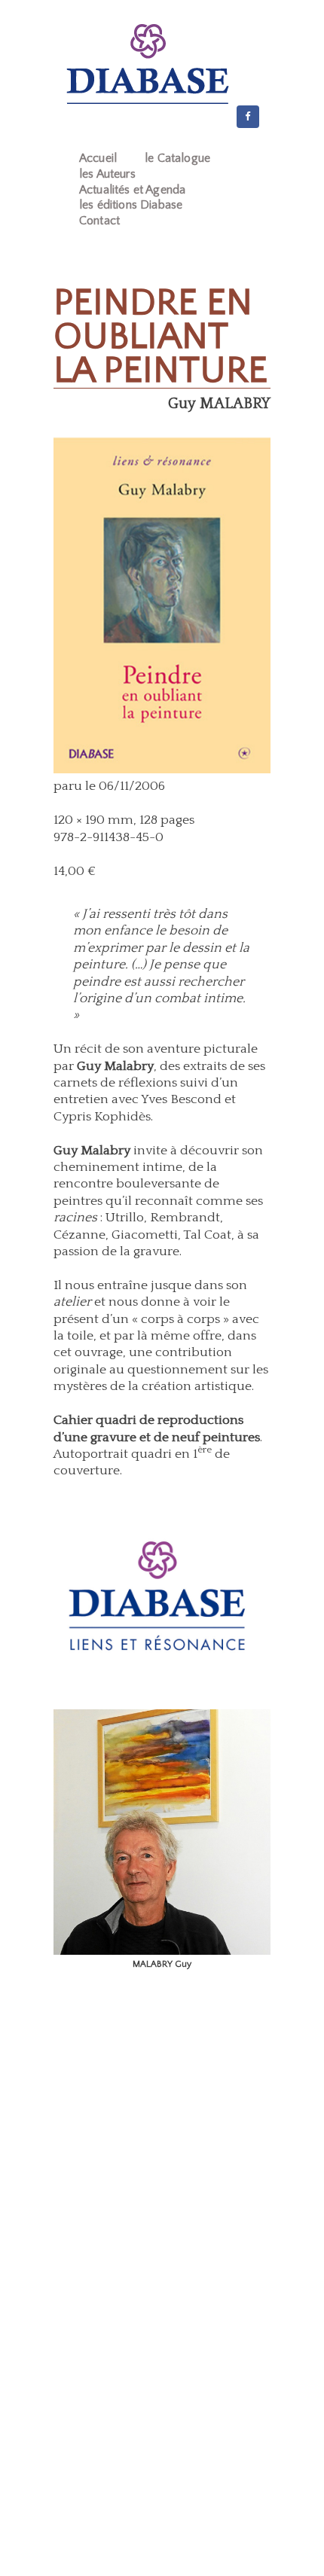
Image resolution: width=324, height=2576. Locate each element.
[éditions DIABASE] (148, 64)
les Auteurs (107, 174)
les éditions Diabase (131, 205)
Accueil (98, 158)
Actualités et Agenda (132, 190)
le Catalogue (177, 158)
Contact (99, 221)
